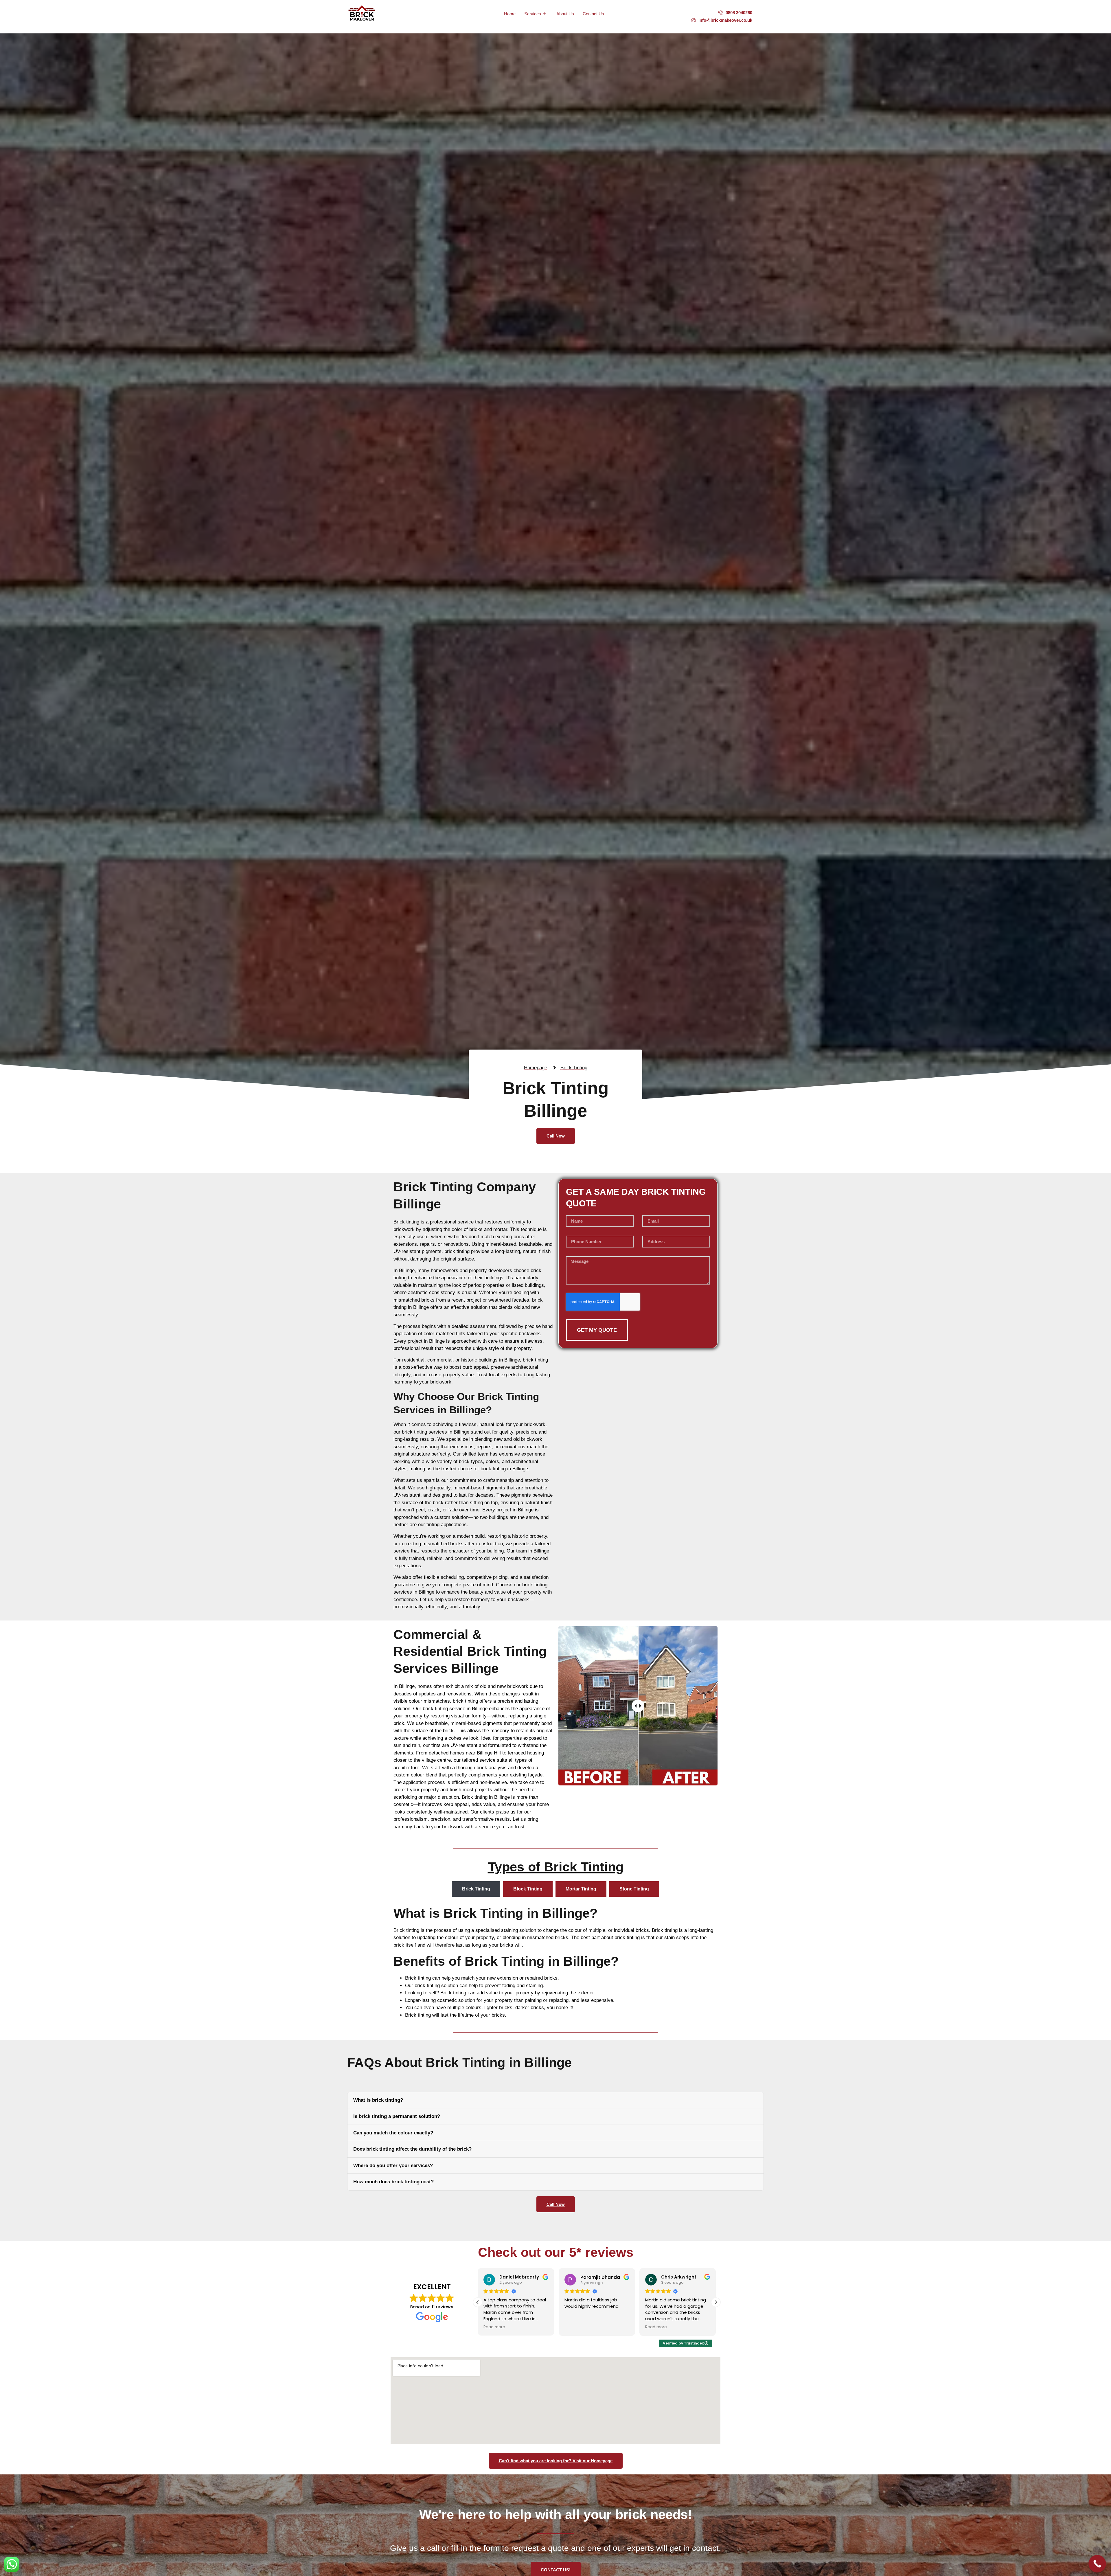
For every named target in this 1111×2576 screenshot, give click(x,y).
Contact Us (593, 14)
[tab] (476, 1889)
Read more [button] (494, 2327)
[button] (716, 2302)
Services (533, 14)
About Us (565, 14)
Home (510, 14)
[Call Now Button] (1097, 2564)
